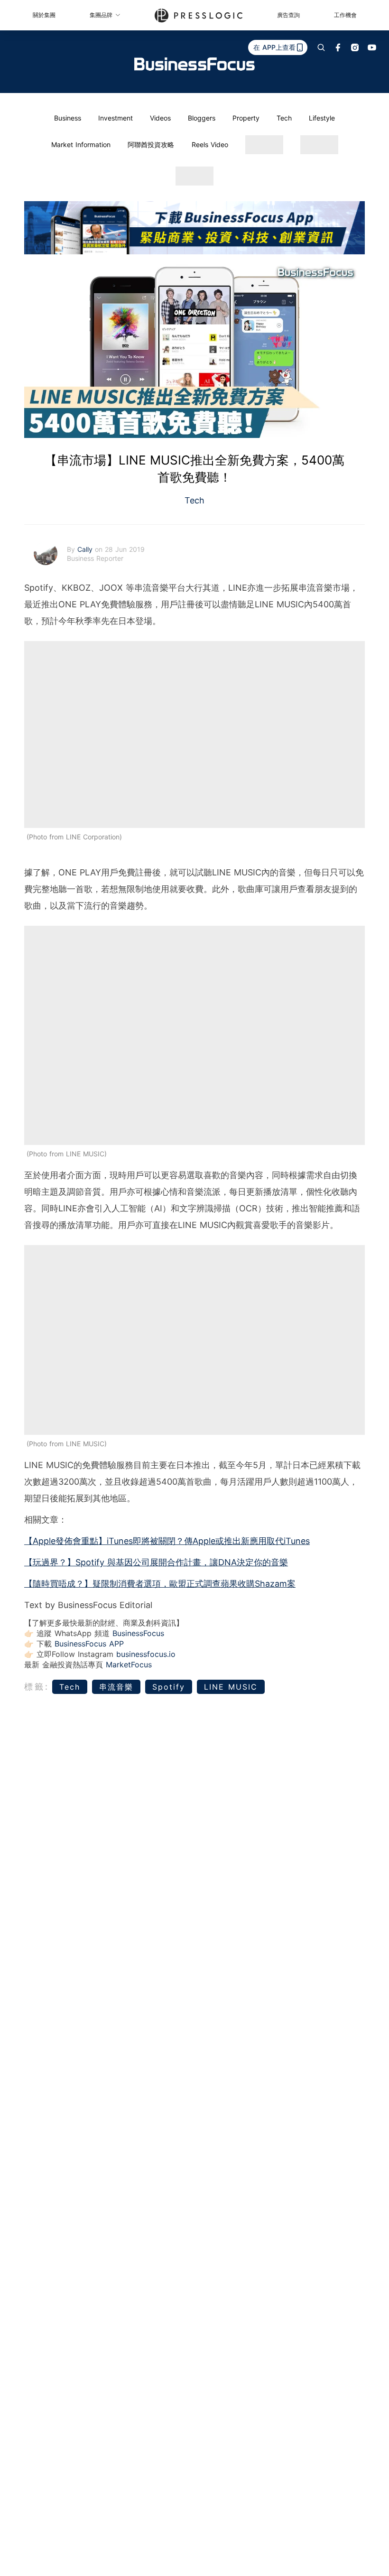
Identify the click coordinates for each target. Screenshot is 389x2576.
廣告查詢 (288, 15)
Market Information (81, 144)
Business (68, 118)
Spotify (169, 1687)
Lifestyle (322, 118)
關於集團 (44, 15)
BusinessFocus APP (89, 1644)
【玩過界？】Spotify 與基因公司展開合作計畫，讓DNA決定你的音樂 (156, 1562)
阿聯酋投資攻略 (151, 144)
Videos (160, 118)
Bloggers (202, 118)
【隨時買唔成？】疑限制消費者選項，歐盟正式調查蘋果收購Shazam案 (160, 1584)
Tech (284, 118)
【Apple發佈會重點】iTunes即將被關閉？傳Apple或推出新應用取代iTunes (167, 1541)
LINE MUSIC (231, 1687)
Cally (86, 549)
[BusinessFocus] (194, 64)
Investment (116, 118)
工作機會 (345, 15)
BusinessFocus (138, 1633)
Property (246, 118)
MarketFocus (129, 1665)
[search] (321, 47)
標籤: (37, 1687)
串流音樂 (116, 1687)
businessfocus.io (146, 1654)
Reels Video (210, 144)
